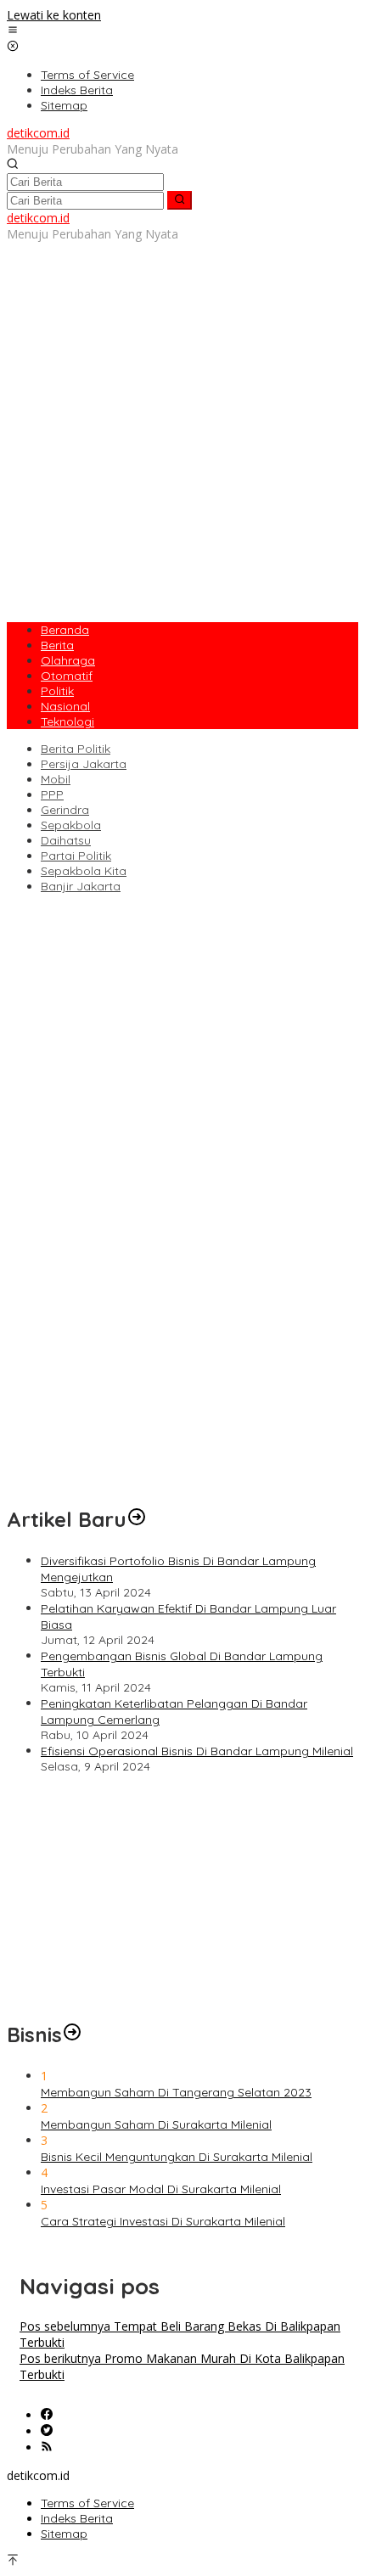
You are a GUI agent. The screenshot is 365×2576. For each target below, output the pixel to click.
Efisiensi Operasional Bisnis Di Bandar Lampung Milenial (197, 1751)
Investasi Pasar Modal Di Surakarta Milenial (161, 2189)
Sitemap (64, 2534)
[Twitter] (47, 2431)
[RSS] (47, 2447)
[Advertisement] (182, 424)
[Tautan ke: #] (137, 1519)
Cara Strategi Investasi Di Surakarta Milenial (163, 2221)
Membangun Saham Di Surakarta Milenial (156, 2124)
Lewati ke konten (54, 15)
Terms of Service (87, 2503)
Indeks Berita (77, 2518)
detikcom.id (38, 133)
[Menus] (13, 31)
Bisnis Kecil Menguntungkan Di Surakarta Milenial (177, 2157)
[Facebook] (47, 2415)
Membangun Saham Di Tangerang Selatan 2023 (176, 2092)
